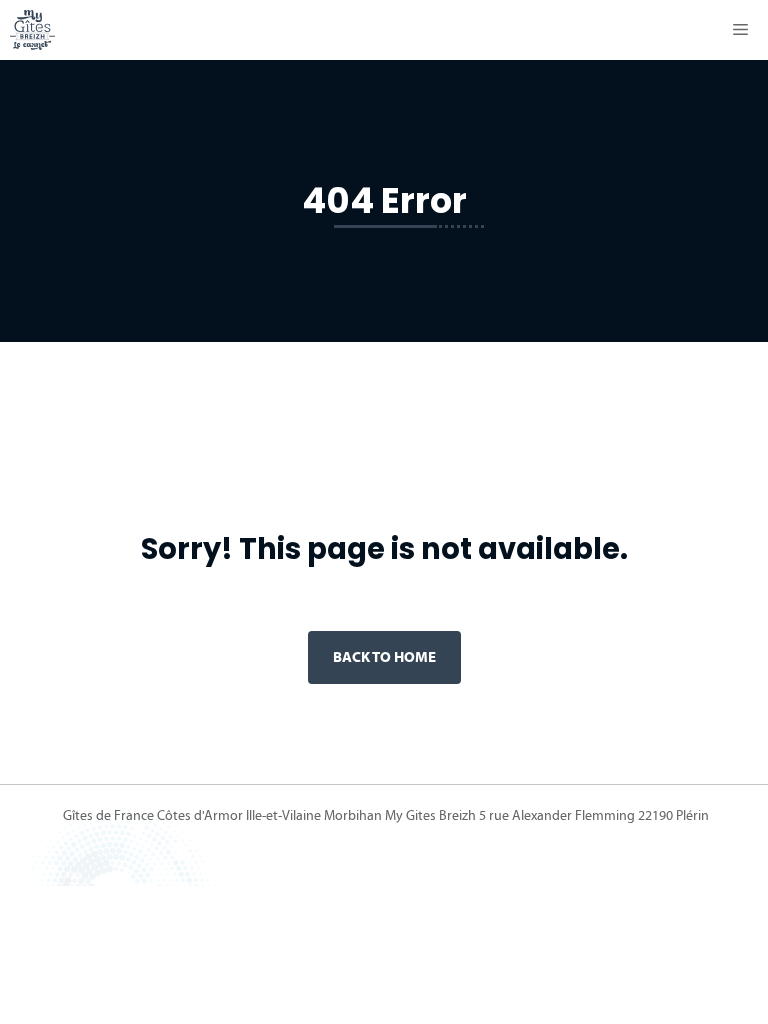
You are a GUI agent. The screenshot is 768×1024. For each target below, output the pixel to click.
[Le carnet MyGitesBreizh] (32, 30)
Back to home (384, 656)
